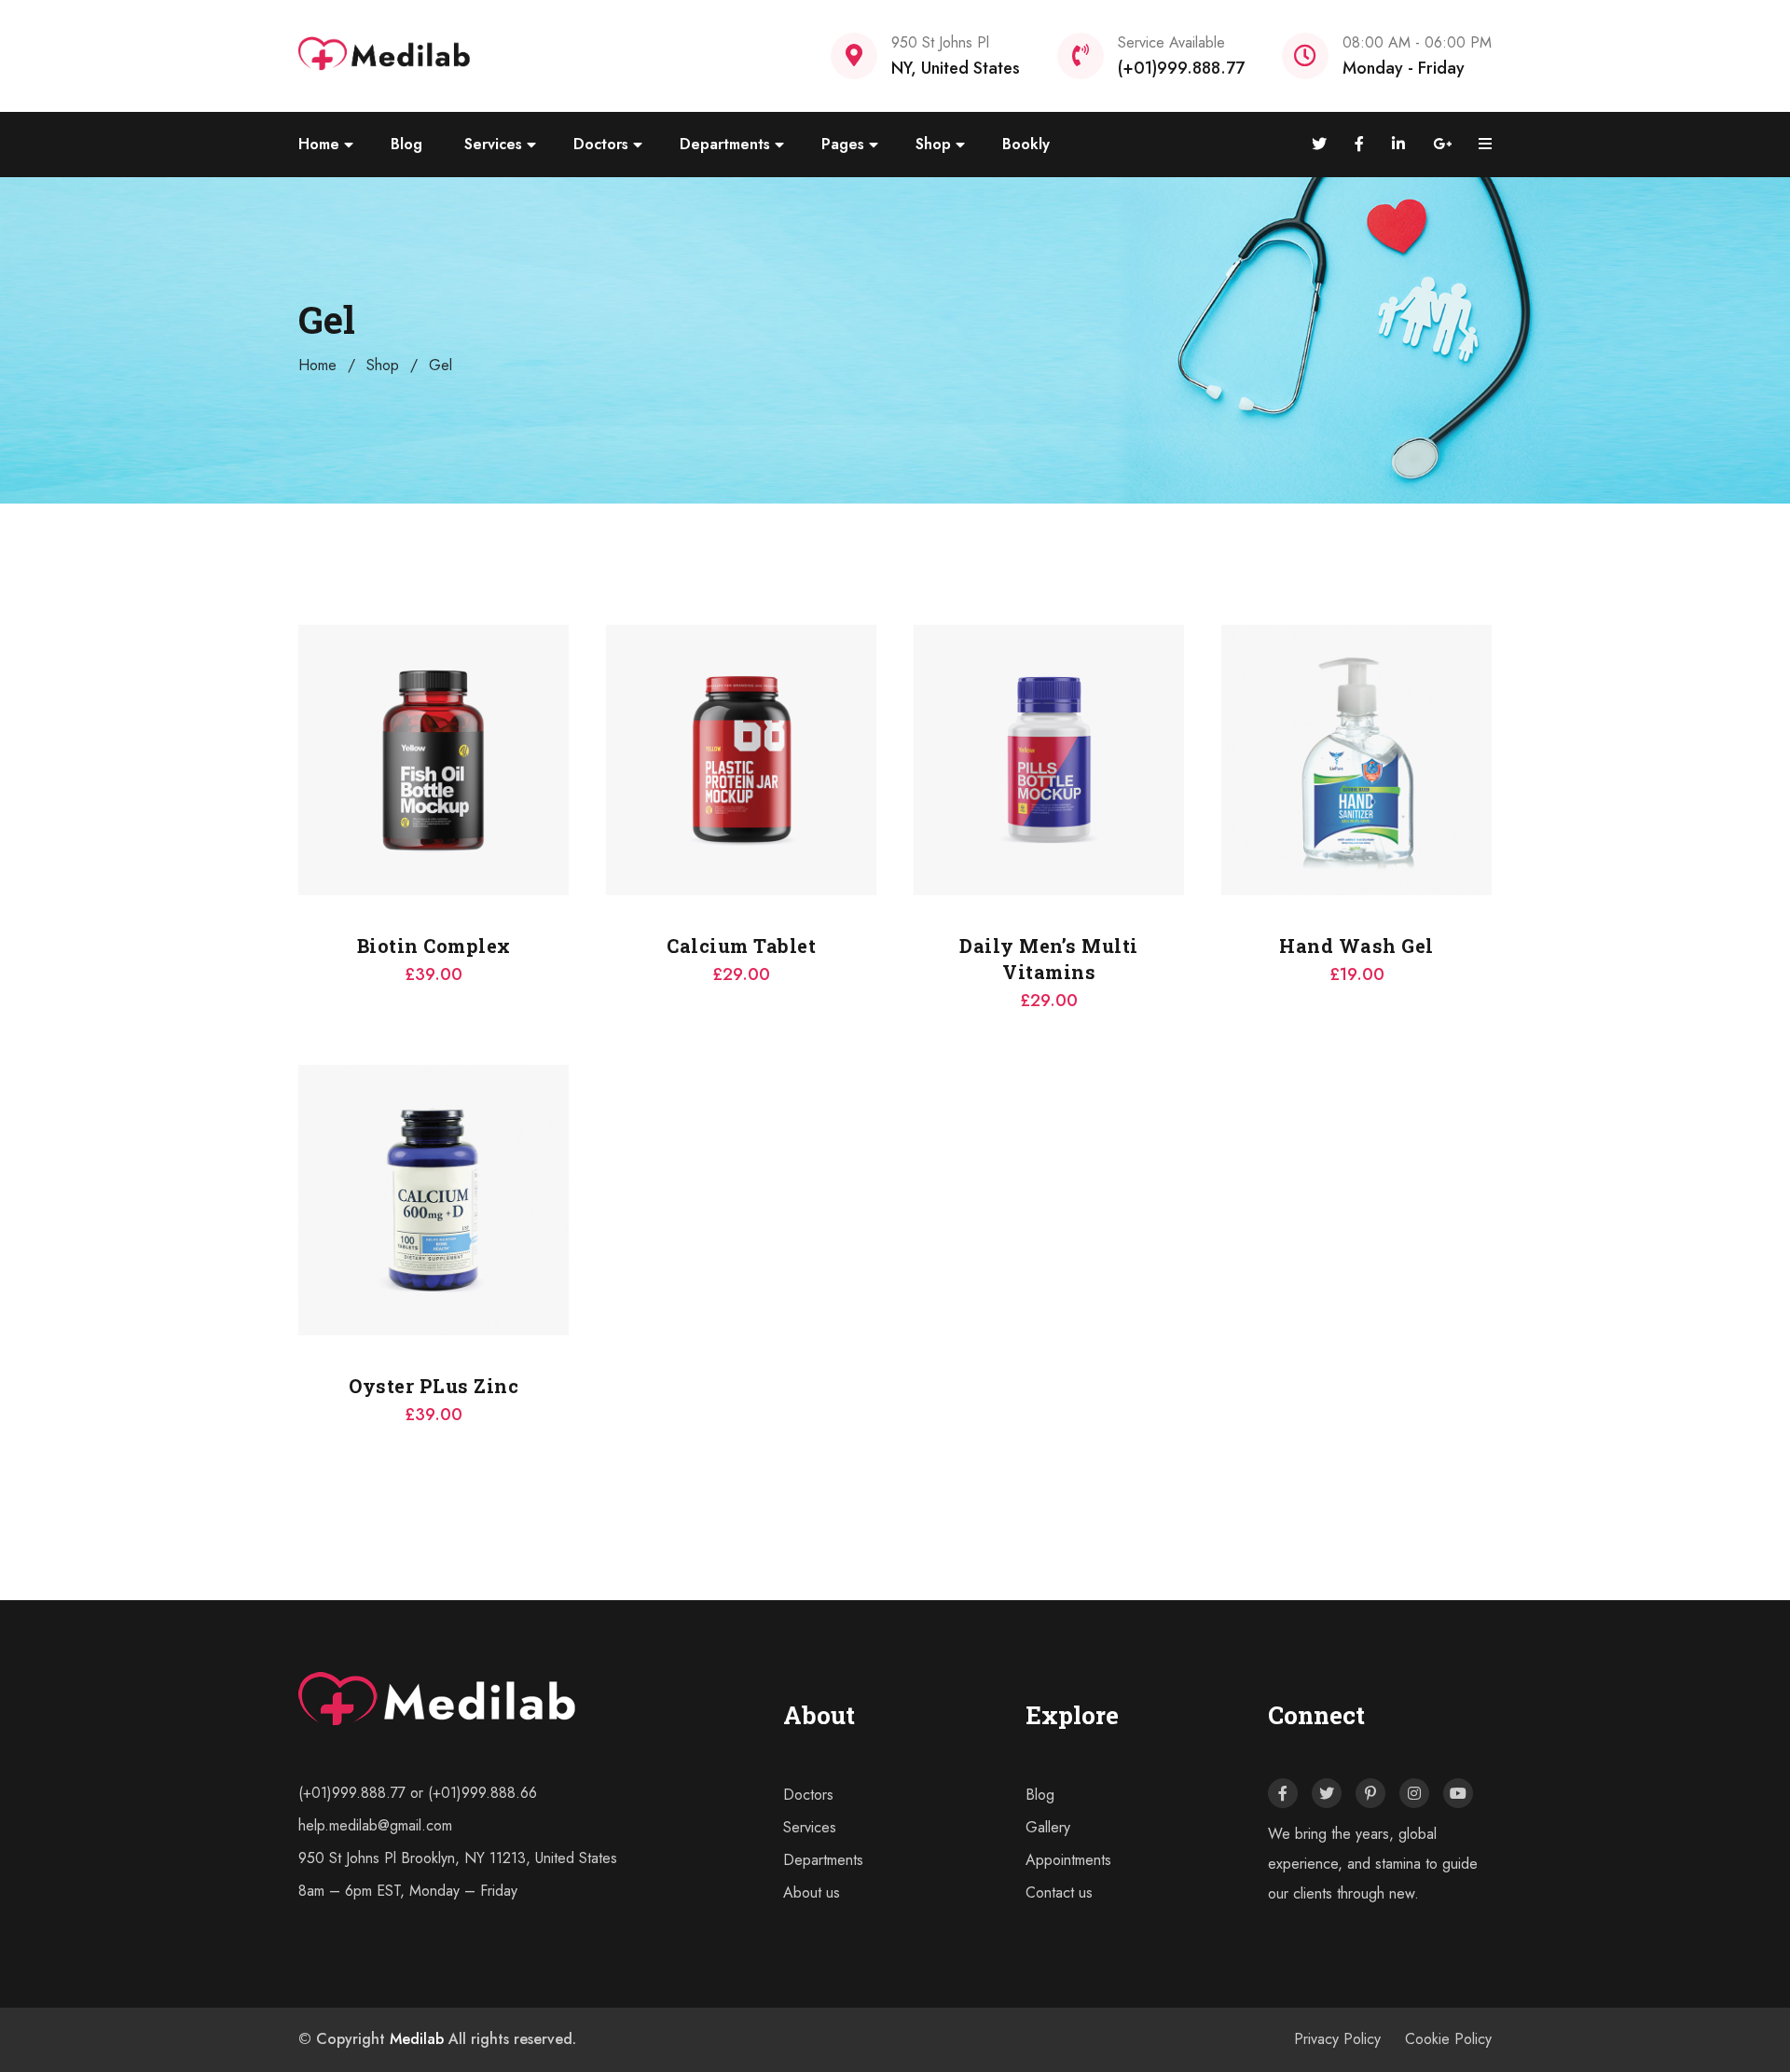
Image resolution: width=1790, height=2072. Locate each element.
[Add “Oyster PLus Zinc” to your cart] (298, 1163)
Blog (406, 144)
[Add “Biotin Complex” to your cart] (298, 723)
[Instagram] (1414, 1793)
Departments (725, 144)
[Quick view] (298, 769)
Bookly (1026, 144)
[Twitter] (1327, 1793)
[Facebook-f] (1283, 1793)
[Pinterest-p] (1370, 1793)
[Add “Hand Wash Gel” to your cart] (1221, 723)
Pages (843, 144)
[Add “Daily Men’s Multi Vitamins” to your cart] (914, 723)
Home (319, 144)
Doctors (601, 144)
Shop (933, 144)
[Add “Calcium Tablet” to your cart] (606, 723)
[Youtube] (1458, 1793)
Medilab (417, 2039)
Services (493, 144)
